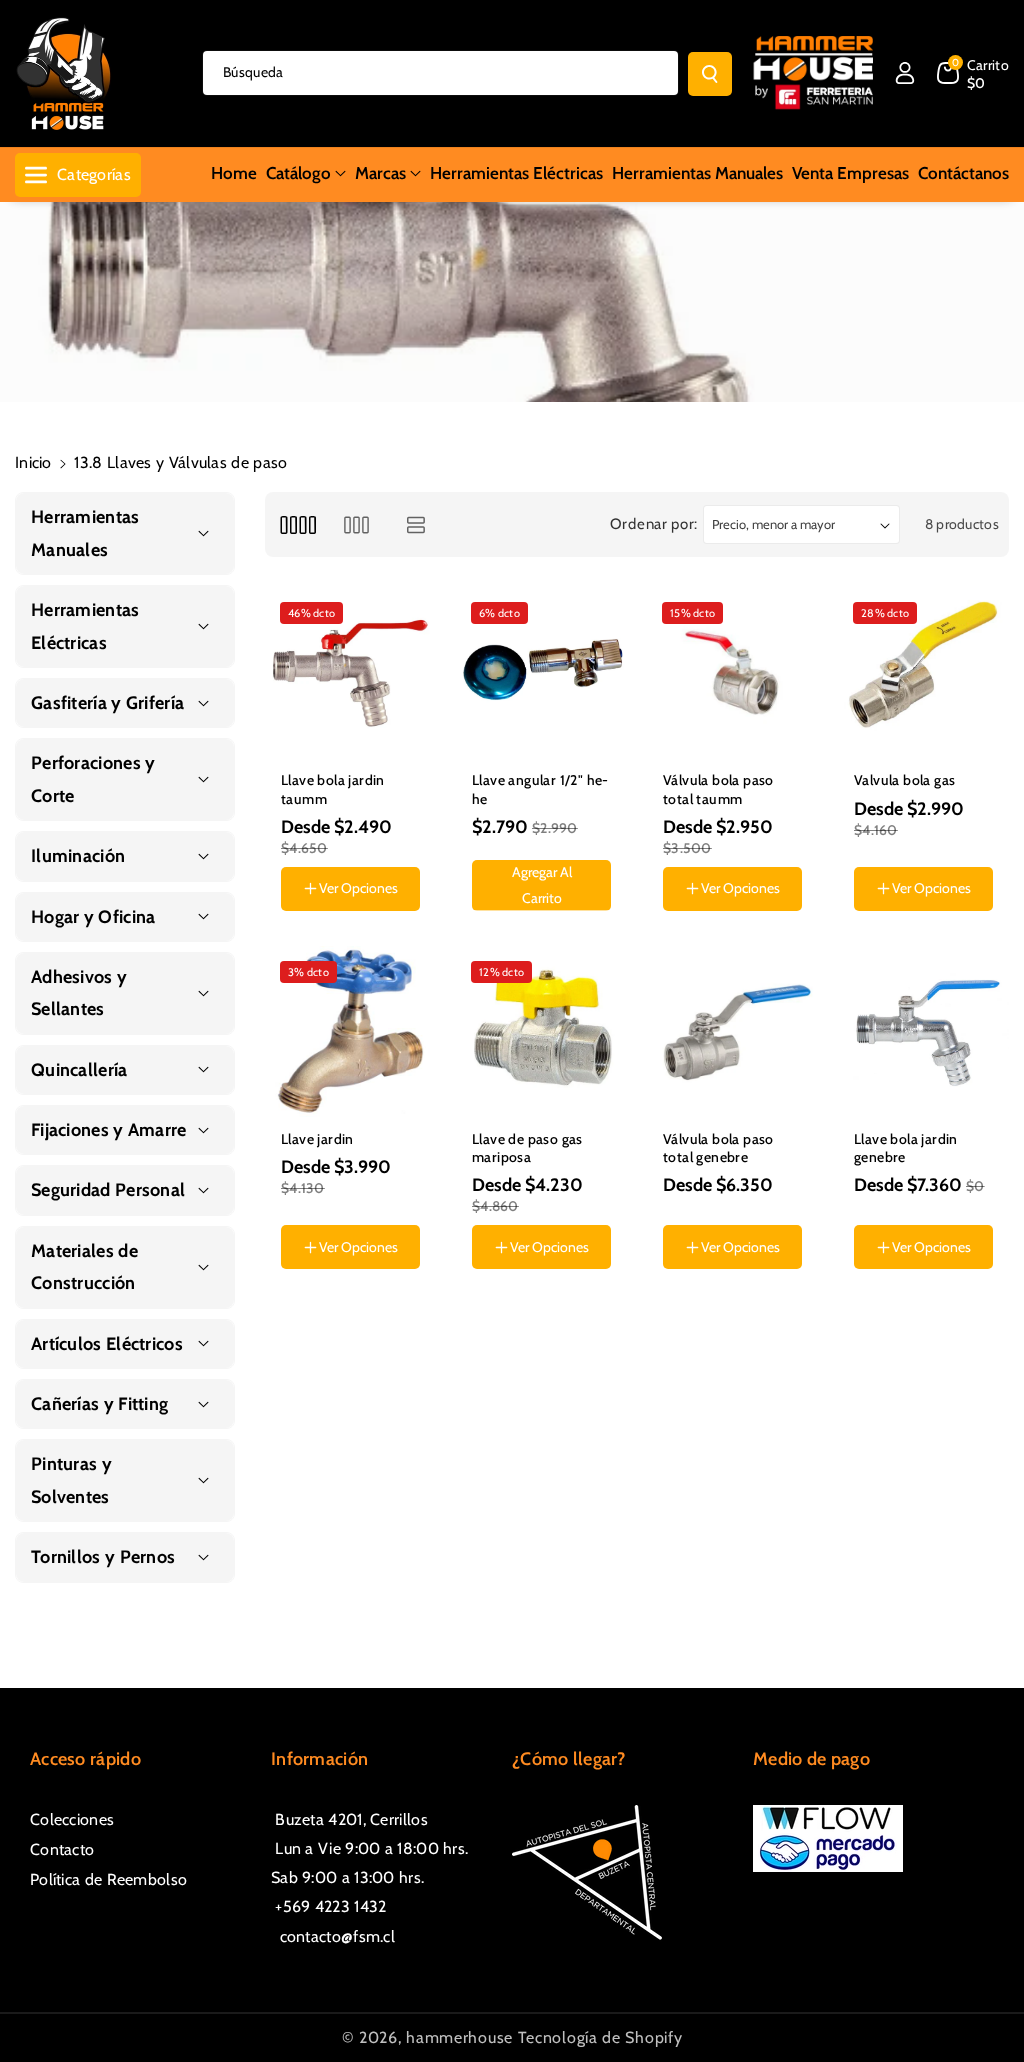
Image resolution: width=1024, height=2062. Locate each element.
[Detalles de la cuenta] (905, 73)
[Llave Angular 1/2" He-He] (541, 672)
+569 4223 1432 (329, 1906)
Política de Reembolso (108, 1879)
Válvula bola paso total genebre (718, 1148)
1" (737, 928)
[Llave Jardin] (350, 1031)
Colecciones (72, 1819)
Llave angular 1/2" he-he (540, 789)
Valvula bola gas (904, 780)
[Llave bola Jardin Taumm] (350, 672)
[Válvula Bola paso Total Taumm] (732, 672)
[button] (973, 73)
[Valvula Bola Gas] (923, 672)
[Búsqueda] (710, 74)
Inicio (33, 462)
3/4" (689, 928)
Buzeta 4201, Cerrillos (349, 1819)
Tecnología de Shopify (600, 2037)
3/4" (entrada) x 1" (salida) (922, 1311)
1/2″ (935, 928)
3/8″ (880, 928)
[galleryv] (356, 524)
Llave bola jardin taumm (333, 789)
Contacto (62, 1849)
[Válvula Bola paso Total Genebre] (732, 1031)
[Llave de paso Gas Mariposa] (541, 1031)
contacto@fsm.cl (333, 1936)
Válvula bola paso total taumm (718, 789)
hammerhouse (459, 2037)
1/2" (305, 1319)
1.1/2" (754, 1319)
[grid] (297, 524)
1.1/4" (789, 928)
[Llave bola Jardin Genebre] (923, 1031)
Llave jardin (317, 1139)
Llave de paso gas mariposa (527, 1148)
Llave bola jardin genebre (906, 1148)
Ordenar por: (654, 524)
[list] (416, 524)
